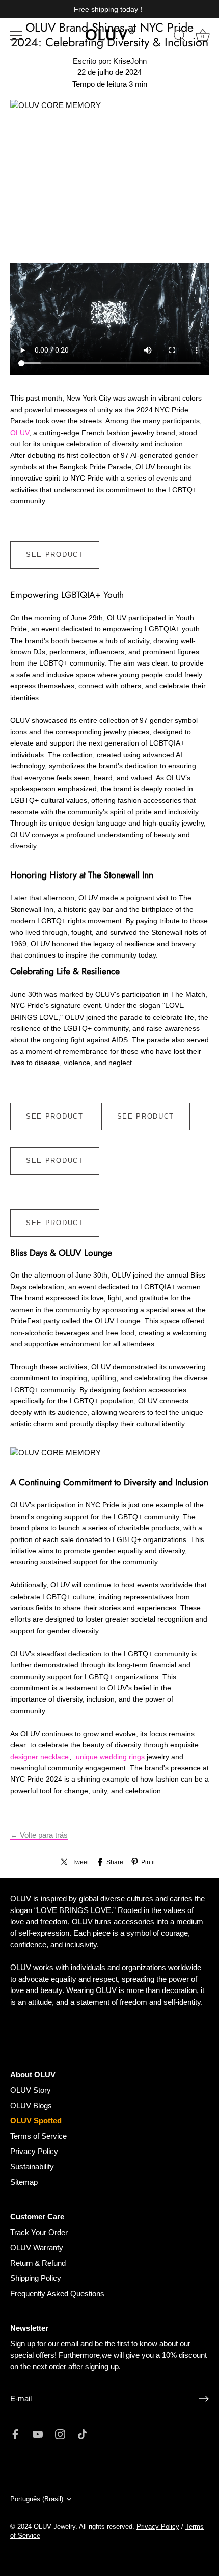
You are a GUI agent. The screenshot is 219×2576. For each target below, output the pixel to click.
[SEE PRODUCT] (55, 547)
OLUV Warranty (37, 2248)
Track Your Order (39, 2232)
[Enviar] (204, 2399)
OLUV (20, 433)
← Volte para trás (39, 1835)
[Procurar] (180, 37)
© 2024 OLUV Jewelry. (44, 2526)
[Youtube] (38, 2434)
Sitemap (24, 2182)
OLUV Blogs (31, 2105)
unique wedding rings (110, 1757)
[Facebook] (15, 2434)
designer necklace (39, 1757)
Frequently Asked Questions (57, 2293)
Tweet (80, 1862)
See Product (55, 555)
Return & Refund (38, 2263)
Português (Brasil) (37, 2499)
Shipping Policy (36, 2278)
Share (115, 1862)
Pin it (148, 1862)
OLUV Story (31, 2090)
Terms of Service (38, 2136)
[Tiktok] (83, 2434)
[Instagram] (60, 2434)
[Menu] (16, 36)
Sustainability (32, 2167)
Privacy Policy (34, 2151)
